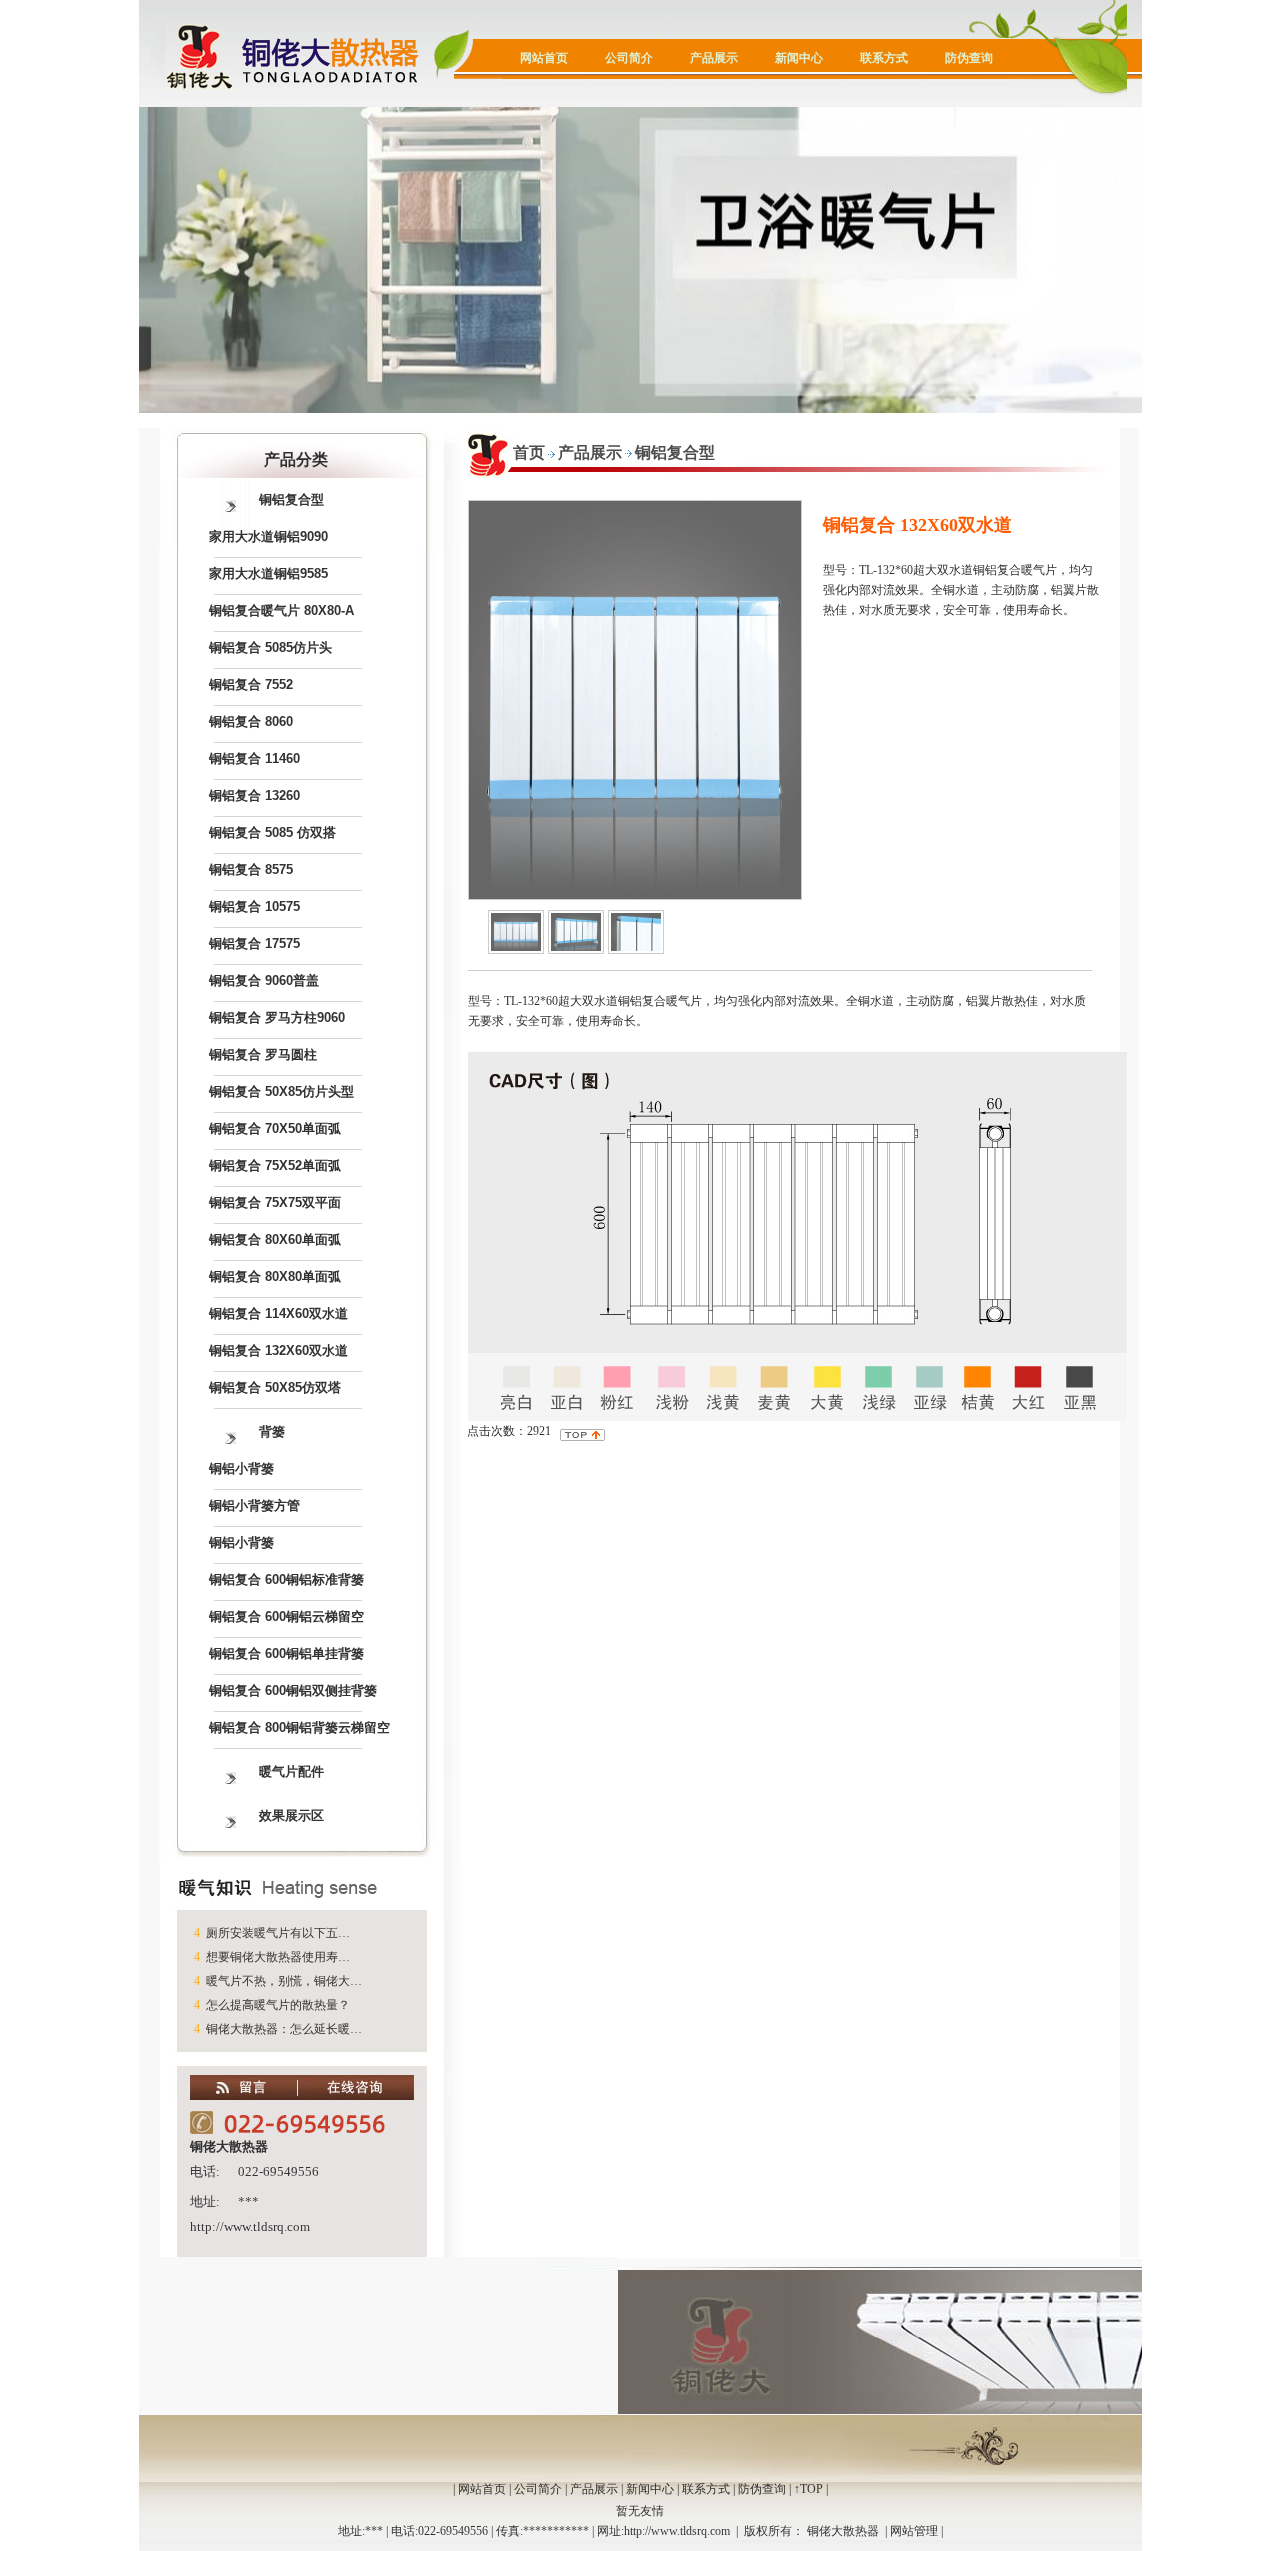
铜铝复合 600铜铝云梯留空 (286, 1616)
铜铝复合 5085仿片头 (270, 647)
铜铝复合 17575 (254, 943)
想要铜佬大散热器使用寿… (278, 1957)
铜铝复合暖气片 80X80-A (281, 610)
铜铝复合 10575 (254, 906)
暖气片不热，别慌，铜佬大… (284, 1981)
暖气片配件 (291, 1771)
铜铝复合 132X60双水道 (278, 1350)
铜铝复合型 (291, 499)
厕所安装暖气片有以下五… (278, 1933)
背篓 (272, 1431)
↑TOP (808, 2489)
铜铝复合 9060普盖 (264, 980)
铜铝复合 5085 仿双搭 (272, 832)
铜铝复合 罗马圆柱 (263, 1054)
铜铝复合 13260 (254, 795)
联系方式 (884, 58)
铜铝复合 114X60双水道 (278, 1313)
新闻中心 (799, 58)
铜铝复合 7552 (251, 684)
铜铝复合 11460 (254, 758)
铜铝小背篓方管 (254, 1505)
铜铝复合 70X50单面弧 (275, 1128)
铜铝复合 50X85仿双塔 (275, 1387)
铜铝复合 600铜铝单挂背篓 (286, 1653)
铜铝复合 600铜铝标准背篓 (286, 1579)
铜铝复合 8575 (251, 869)
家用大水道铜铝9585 (268, 573)
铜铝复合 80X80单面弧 (275, 1276)
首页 (529, 452)
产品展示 (714, 58)
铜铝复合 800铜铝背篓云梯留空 (299, 1727)
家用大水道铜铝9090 (268, 536)
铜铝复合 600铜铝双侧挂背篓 (293, 1690)
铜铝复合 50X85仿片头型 (281, 1091)
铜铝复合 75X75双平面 (275, 1202)
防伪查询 (969, 58)
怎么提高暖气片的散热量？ (278, 2005)
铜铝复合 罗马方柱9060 (277, 1017)
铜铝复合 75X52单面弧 (275, 1165)
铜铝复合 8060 (251, 721)
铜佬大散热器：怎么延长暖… (284, 2029)
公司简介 (629, 58)
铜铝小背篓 (241, 1468)
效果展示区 (291, 1815)
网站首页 (544, 58)
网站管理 (914, 2531)
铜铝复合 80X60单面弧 (275, 1239)
